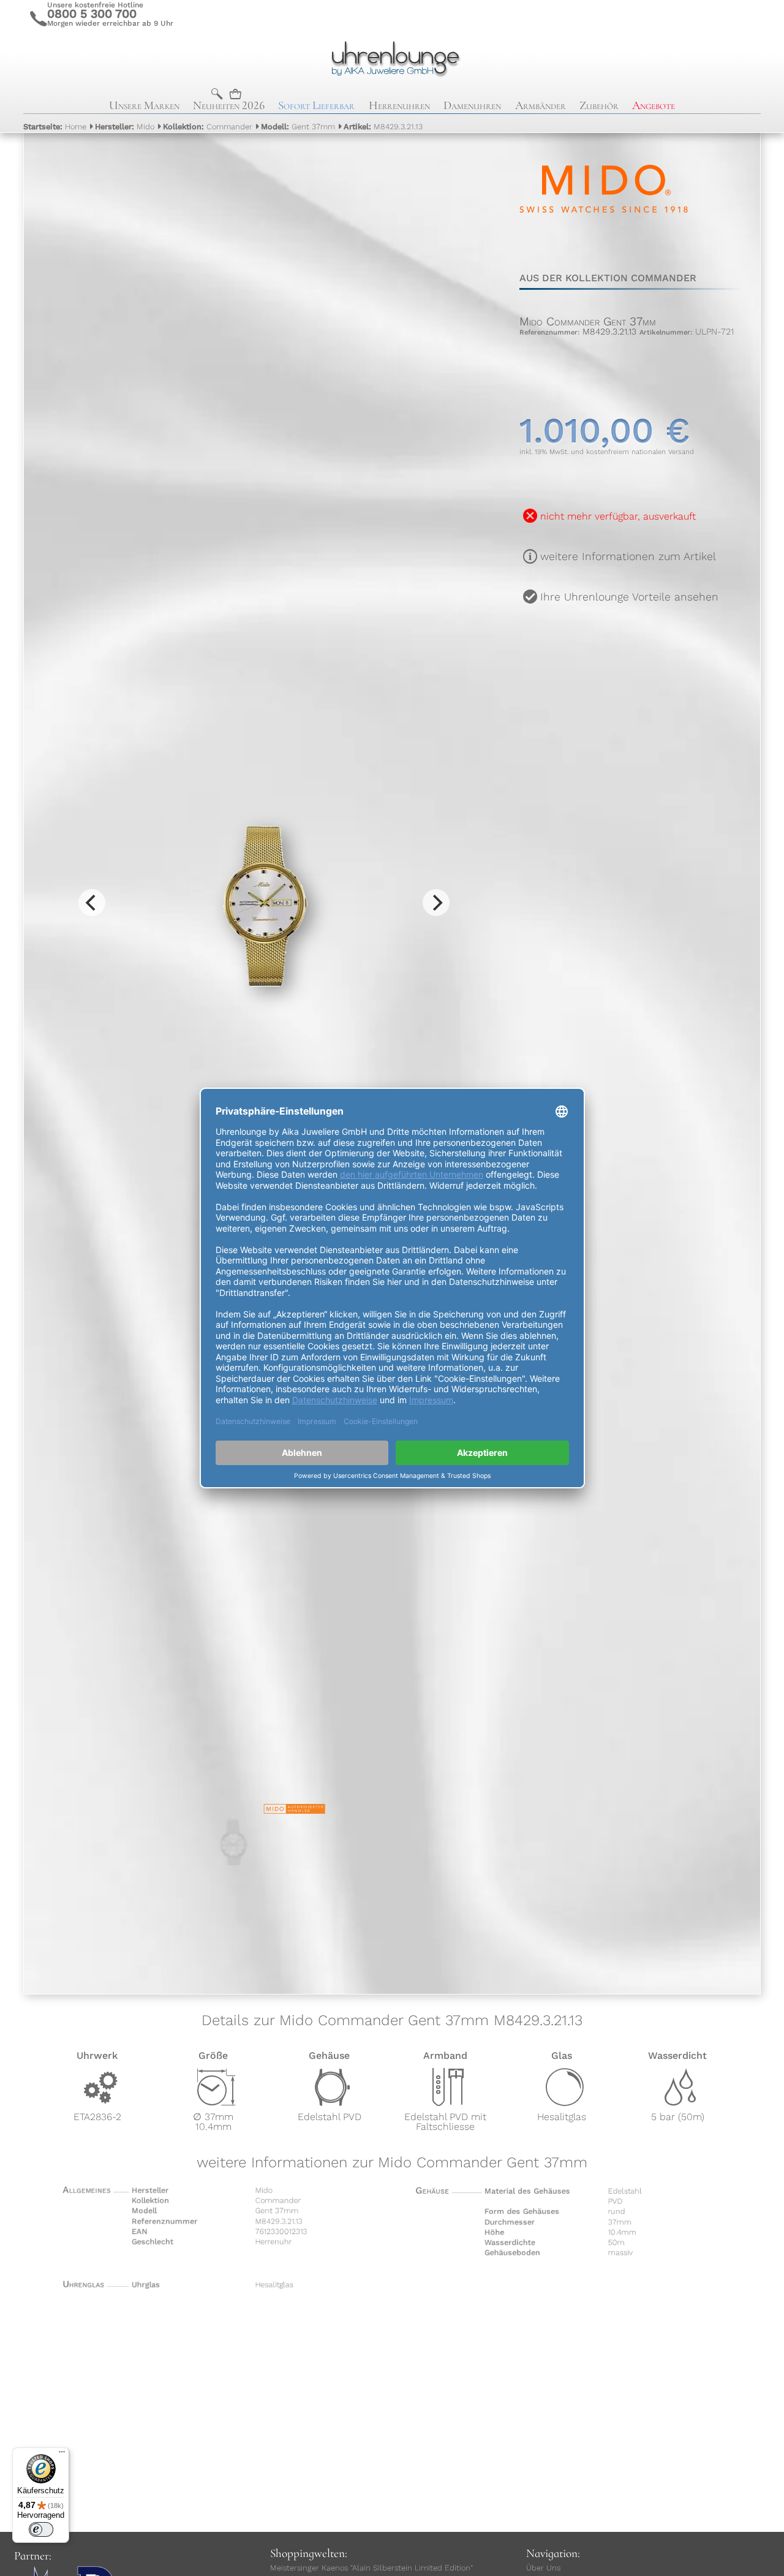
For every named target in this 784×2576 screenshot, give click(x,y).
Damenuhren (472, 105)
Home (55, 127)
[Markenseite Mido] (604, 244)
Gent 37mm (298, 127)
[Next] (436, 903)
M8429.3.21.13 (383, 127)
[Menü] (62, 2455)
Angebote (654, 105)
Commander (208, 127)
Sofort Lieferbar (316, 105)
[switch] (41, 2529)
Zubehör (599, 105)
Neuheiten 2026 (229, 105)
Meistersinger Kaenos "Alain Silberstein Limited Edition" (371, 2568)
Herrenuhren (399, 105)
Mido (125, 127)
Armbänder (541, 105)
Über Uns (543, 2568)
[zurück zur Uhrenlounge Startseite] (392, 57)
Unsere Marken (144, 105)
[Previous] (92, 903)
